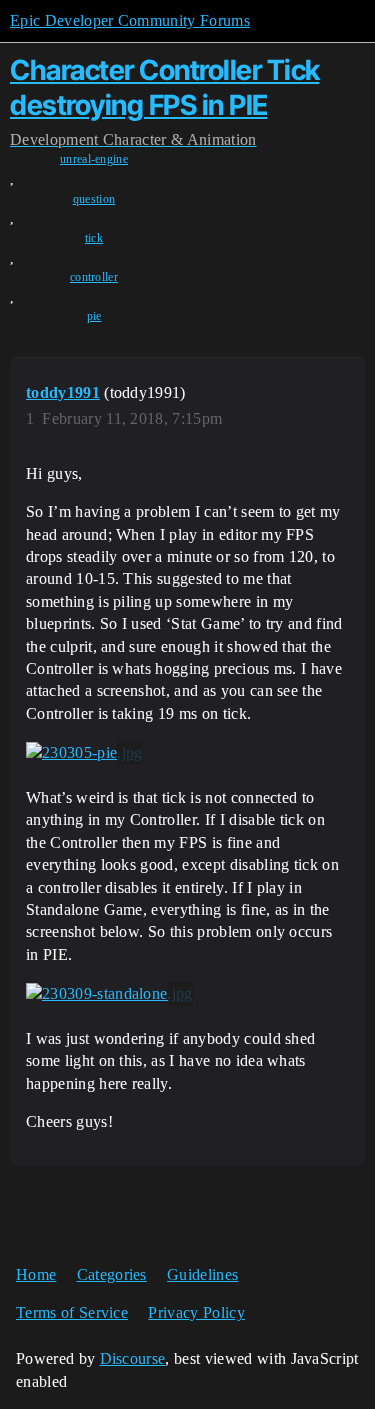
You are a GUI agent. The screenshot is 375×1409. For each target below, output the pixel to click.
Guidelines (202, 1274)
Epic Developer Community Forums (130, 20)
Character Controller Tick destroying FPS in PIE (165, 87)
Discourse (133, 1358)
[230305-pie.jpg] (84, 753)
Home (36, 1274)
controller (94, 277)
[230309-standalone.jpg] (109, 994)
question (94, 199)
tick (94, 238)
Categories (112, 1274)
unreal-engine (94, 159)
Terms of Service (72, 1312)
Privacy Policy (196, 1312)
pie (94, 316)
